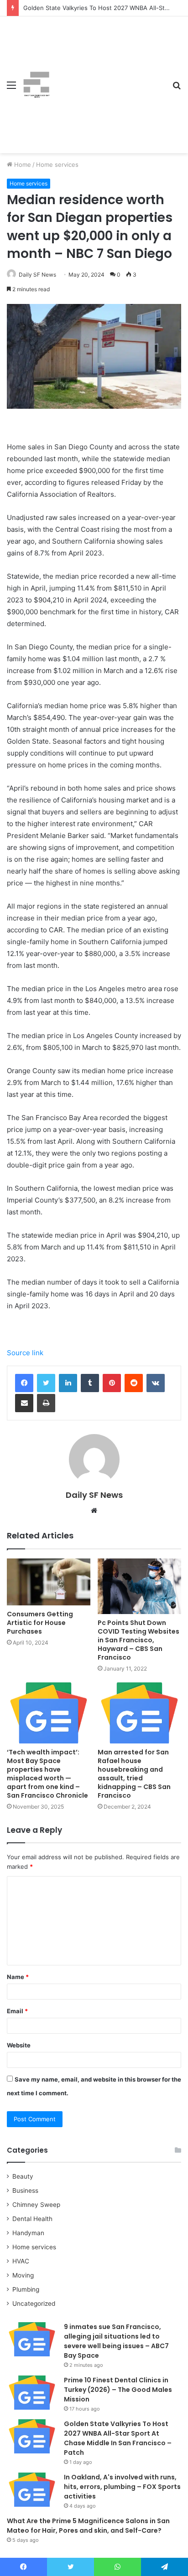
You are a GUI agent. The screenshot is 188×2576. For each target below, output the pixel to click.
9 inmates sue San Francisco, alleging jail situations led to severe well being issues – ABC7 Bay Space (116, 2341)
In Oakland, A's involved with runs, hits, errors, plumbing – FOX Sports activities (122, 2487)
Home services (57, 165)
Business (25, 2190)
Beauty (23, 2176)
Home (22, 165)
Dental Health (32, 2219)
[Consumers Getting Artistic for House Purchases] (49, 1582)
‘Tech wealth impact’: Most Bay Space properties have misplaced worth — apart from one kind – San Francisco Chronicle (47, 1774)
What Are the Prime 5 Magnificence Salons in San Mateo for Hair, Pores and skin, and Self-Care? (88, 2526)
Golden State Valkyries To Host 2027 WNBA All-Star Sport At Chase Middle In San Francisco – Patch (118, 2438)
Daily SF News (37, 275)
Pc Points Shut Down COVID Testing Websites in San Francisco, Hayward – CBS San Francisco (138, 1640)
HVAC (21, 2261)
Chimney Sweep (36, 2205)
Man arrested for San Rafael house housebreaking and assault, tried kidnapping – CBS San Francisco (134, 1774)
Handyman (28, 2233)
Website (19, 2045)
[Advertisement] (108, 78)
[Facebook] (24, 1383)
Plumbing (26, 2289)
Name (18, 1977)
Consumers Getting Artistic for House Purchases (40, 1623)
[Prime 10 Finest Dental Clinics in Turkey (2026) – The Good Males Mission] (32, 2393)
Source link (25, 1353)
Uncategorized (34, 2303)
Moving (23, 2275)
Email (17, 2011)
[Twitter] (46, 1383)
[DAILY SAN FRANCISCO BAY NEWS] (37, 85)
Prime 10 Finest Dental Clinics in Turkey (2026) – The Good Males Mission (118, 2390)
